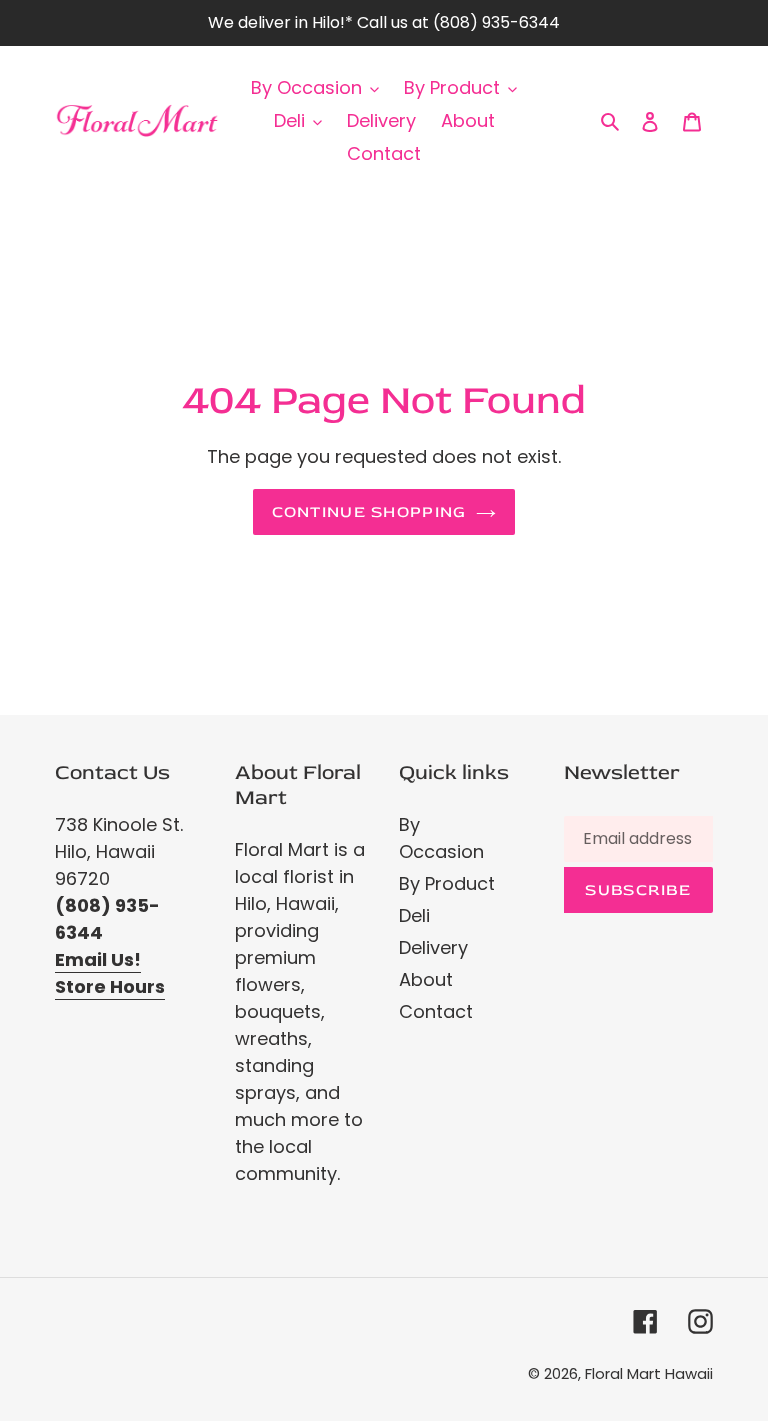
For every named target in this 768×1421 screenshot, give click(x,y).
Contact (436, 1011)
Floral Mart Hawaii (649, 1373)
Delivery (433, 947)
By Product (447, 883)
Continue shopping (369, 512)
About (426, 979)
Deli (414, 915)
